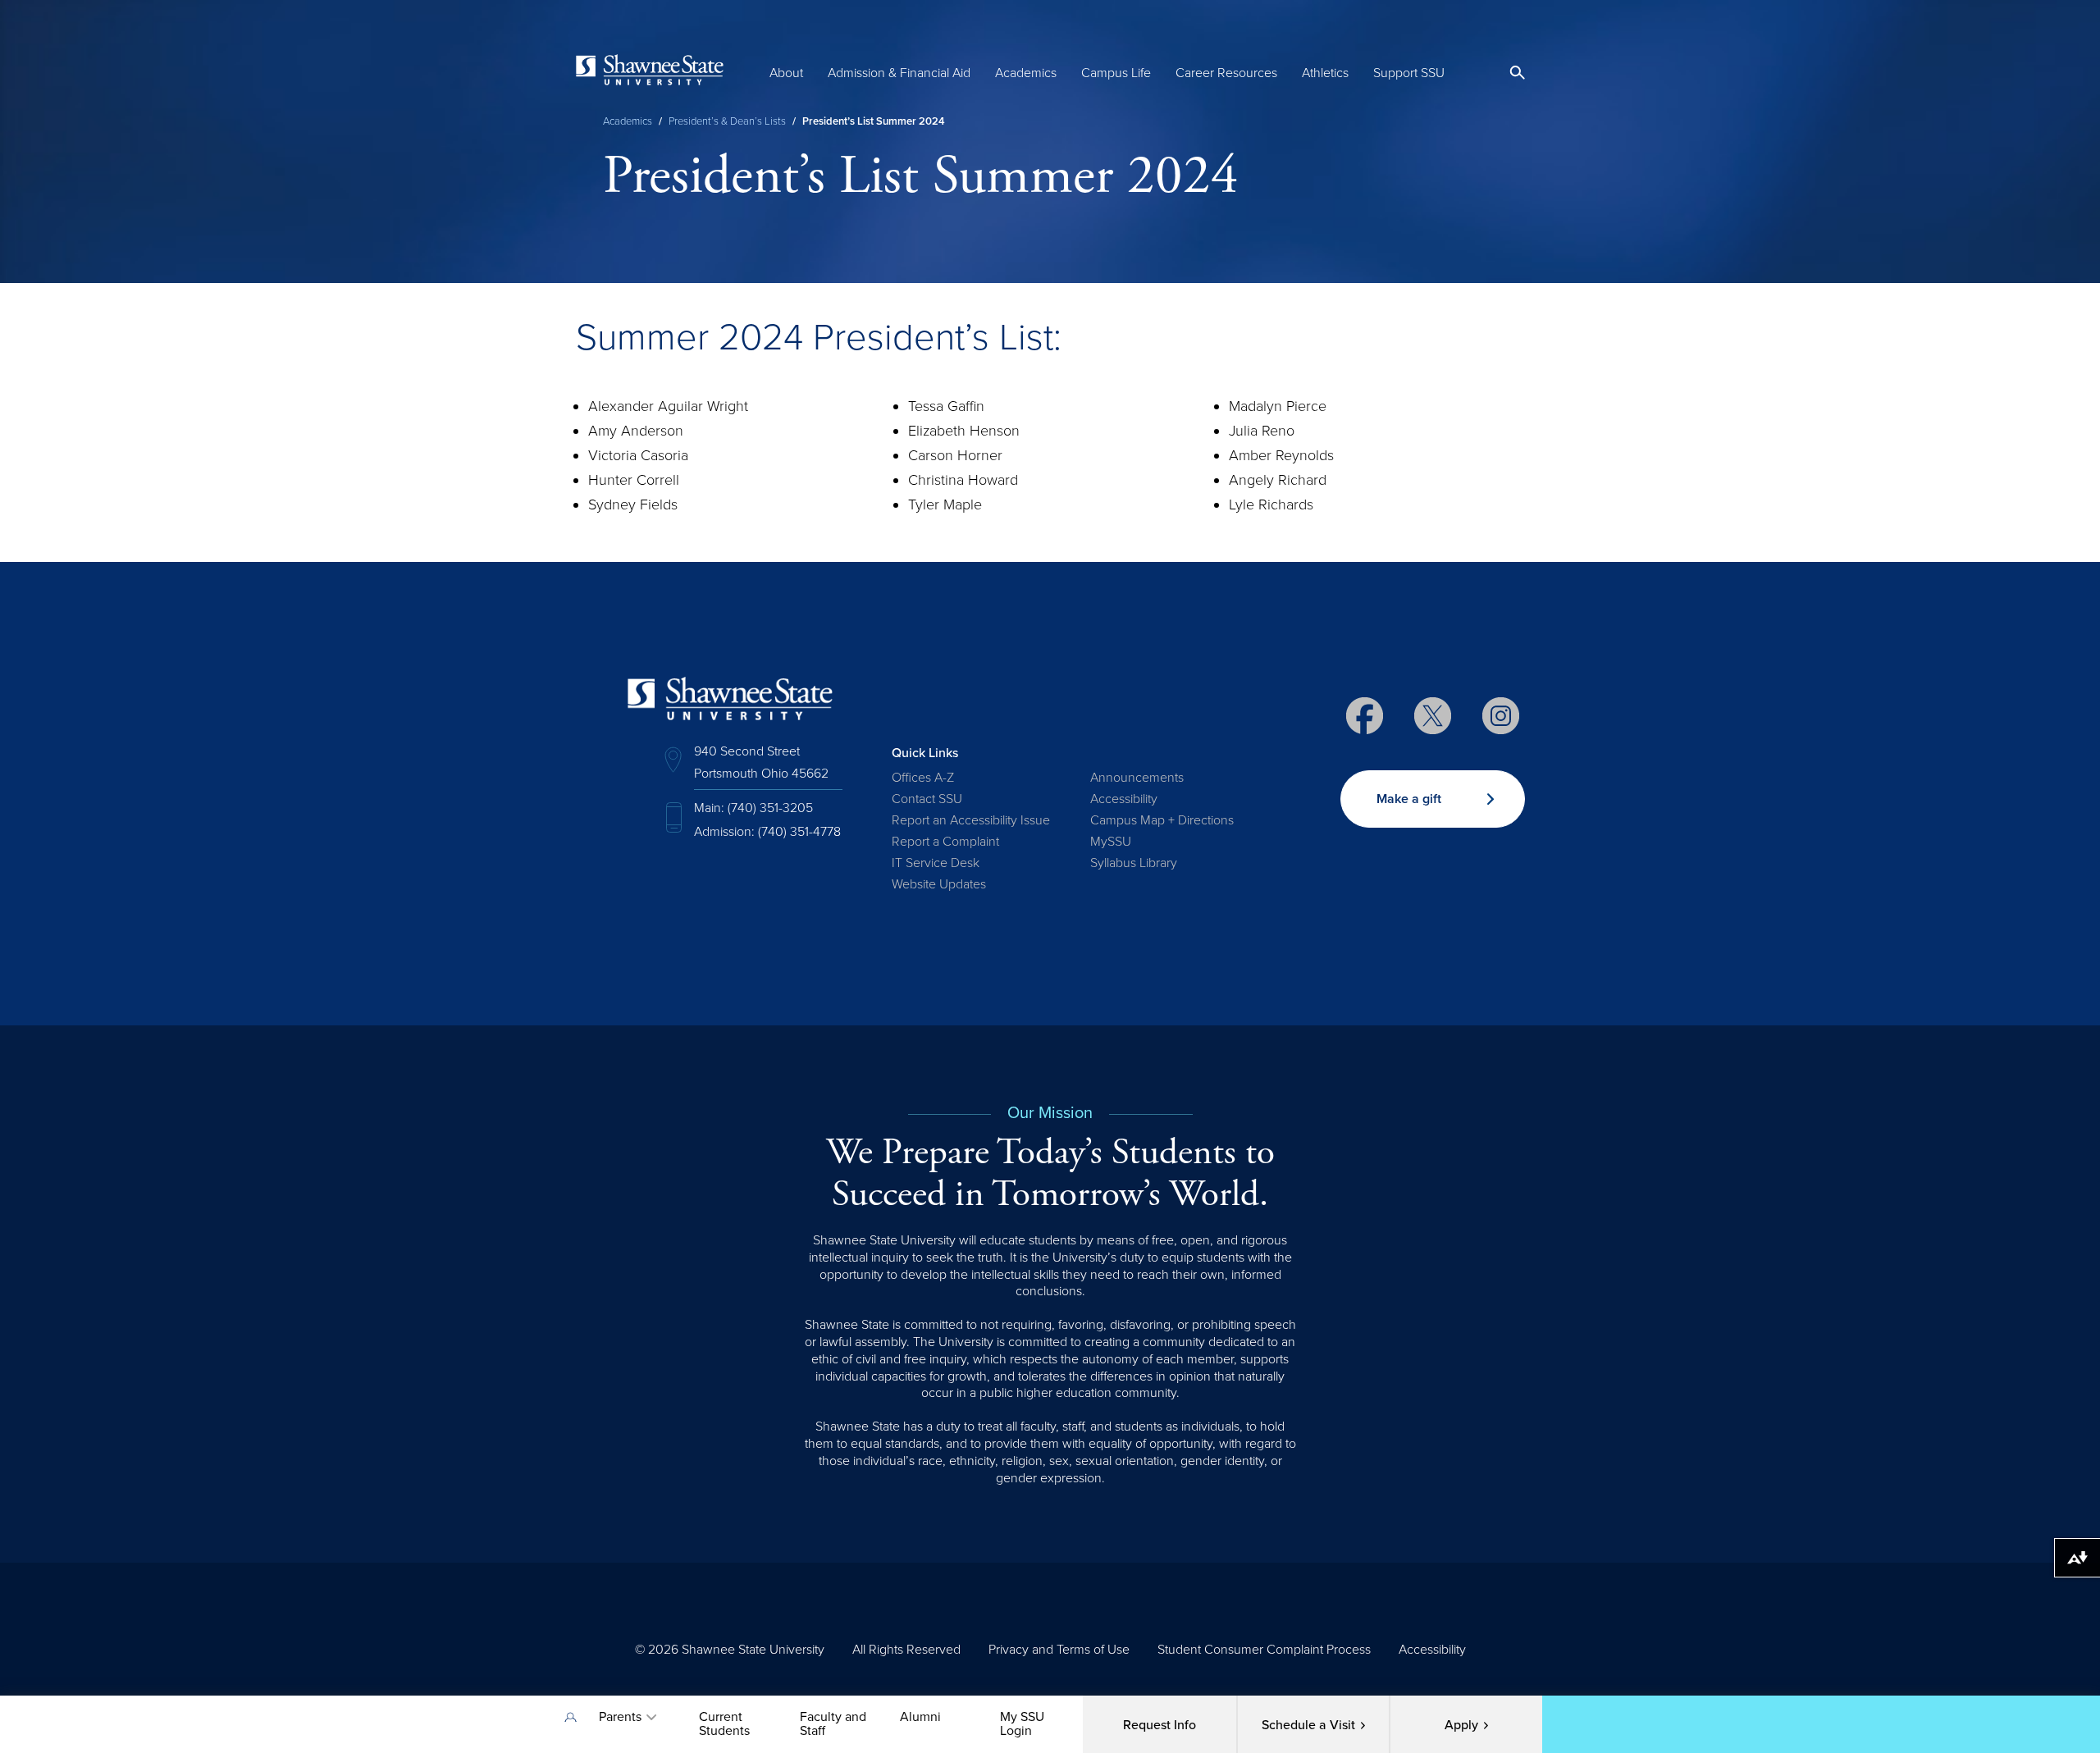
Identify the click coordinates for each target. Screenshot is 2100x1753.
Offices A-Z (923, 778)
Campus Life (1116, 73)
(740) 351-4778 (799, 832)
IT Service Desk (936, 863)
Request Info (1160, 1725)
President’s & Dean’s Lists (727, 121)
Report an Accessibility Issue (971, 820)
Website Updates (939, 884)
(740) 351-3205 (770, 808)
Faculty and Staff (833, 1724)
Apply (1461, 1725)
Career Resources (1226, 73)
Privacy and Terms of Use (1059, 1650)
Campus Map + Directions (1162, 820)
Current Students (724, 1724)
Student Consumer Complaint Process (1264, 1650)
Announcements (1137, 778)
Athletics (1325, 73)
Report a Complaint (945, 842)
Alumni (920, 1717)
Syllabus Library (1134, 863)
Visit (1308, 1725)
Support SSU (1409, 73)
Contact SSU (927, 799)
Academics (1026, 73)
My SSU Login (1022, 1724)
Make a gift (1409, 799)
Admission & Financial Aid (899, 73)
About (786, 73)
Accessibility (1124, 799)
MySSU (1111, 842)
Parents (620, 1717)
